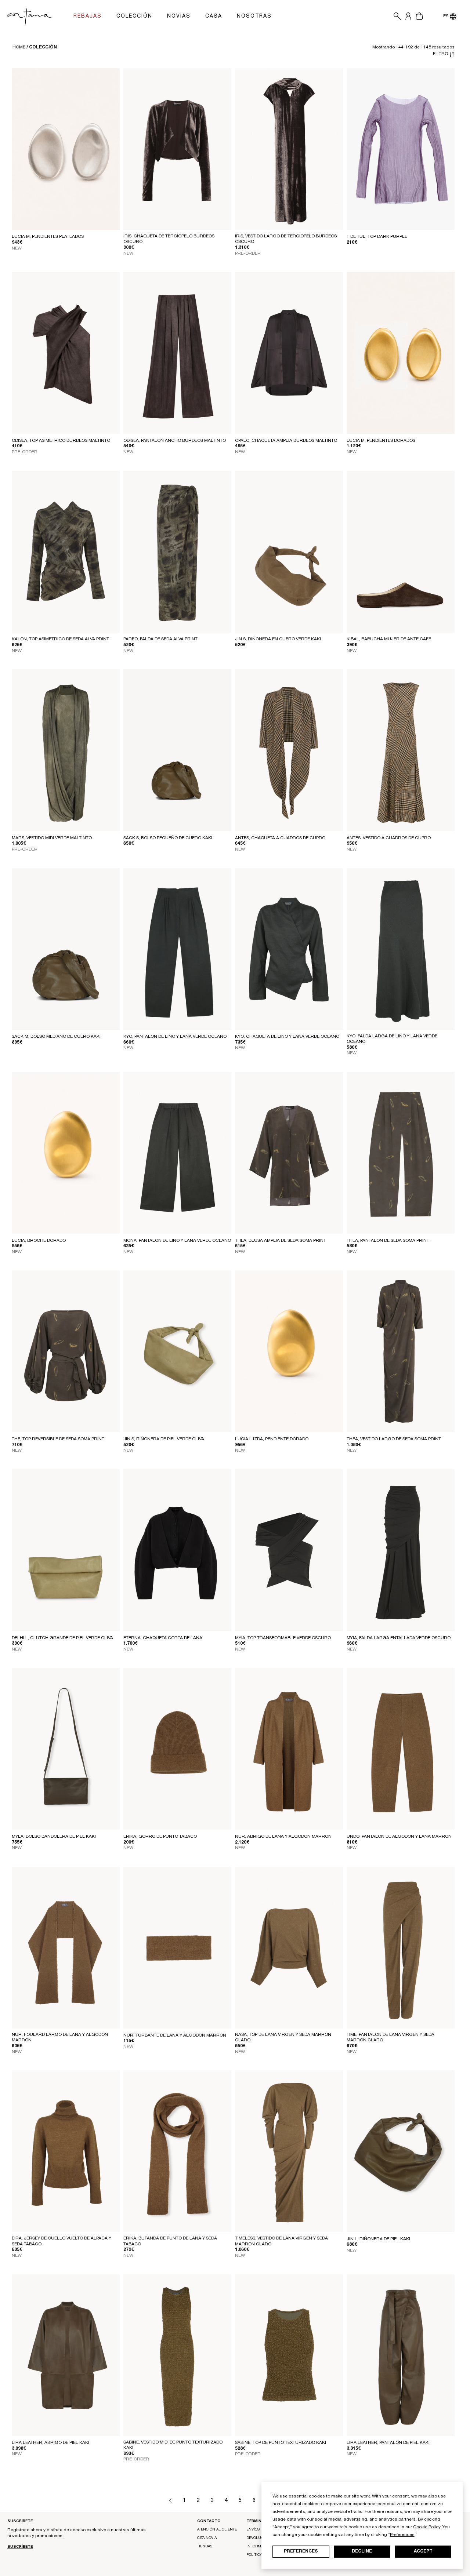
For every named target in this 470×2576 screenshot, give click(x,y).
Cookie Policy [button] (427, 2527)
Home (19, 47)
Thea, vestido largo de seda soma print (394, 1439)
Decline (362, 2551)
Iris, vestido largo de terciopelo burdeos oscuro (286, 239)
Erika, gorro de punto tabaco (160, 1837)
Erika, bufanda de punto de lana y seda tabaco (170, 2241)
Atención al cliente (217, 2530)
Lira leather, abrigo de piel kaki (50, 2443)
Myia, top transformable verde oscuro (283, 1638)
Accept (423, 2551)
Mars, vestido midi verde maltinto (52, 838)
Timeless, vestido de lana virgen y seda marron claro (281, 2241)
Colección (43, 47)
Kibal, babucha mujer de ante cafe (389, 639)
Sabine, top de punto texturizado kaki (281, 2443)
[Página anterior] (170, 2501)
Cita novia (207, 2538)
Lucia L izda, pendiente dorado (272, 1439)
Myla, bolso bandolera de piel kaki (54, 1837)
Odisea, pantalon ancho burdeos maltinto (175, 441)
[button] (395, 17)
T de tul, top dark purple (377, 237)
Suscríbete (20, 2547)
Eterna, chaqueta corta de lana (163, 1638)
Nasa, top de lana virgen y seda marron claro (283, 2038)
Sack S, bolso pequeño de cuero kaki (168, 838)
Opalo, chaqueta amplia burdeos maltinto (286, 441)
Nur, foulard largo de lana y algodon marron (60, 2038)
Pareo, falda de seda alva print (160, 639)
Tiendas (205, 2547)
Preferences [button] (402, 2535)
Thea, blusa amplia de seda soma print (281, 1241)
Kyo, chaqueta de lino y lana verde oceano (287, 1037)
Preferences (301, 2551)
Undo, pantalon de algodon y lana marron (399, 1837)
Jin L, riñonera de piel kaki (378, 2239)
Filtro (441, 54)
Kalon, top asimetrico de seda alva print (60, 639)
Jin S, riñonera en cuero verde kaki (278, 639)
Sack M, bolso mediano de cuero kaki (56, 1037)
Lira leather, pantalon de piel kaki (388, 2443)
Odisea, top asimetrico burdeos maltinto (61, 441)
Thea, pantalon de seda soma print (388, 1241)
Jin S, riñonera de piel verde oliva (164, 1439)
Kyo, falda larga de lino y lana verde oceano (392, 1039)
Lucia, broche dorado (39, 1241)
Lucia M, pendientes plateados (48, 237)
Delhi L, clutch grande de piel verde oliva (62, 1638)
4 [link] (226, 2501)
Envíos (253, 2530)
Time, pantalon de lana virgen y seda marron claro (391, 2038)
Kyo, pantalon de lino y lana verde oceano (175, 1037)
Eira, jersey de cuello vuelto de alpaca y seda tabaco (62, 2241)
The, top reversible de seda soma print (58, 1439)
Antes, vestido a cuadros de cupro (389, 838)
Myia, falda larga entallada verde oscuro (399, 1638)
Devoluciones (261, 2538)
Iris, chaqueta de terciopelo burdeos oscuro (169, 239)
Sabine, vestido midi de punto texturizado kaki (173, 2445)
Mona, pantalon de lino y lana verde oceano (177, 1241)
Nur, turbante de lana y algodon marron (175, 2035)
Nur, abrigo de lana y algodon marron (283, 1837)
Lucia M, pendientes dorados (381, 441)
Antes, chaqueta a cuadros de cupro (280, 838)
